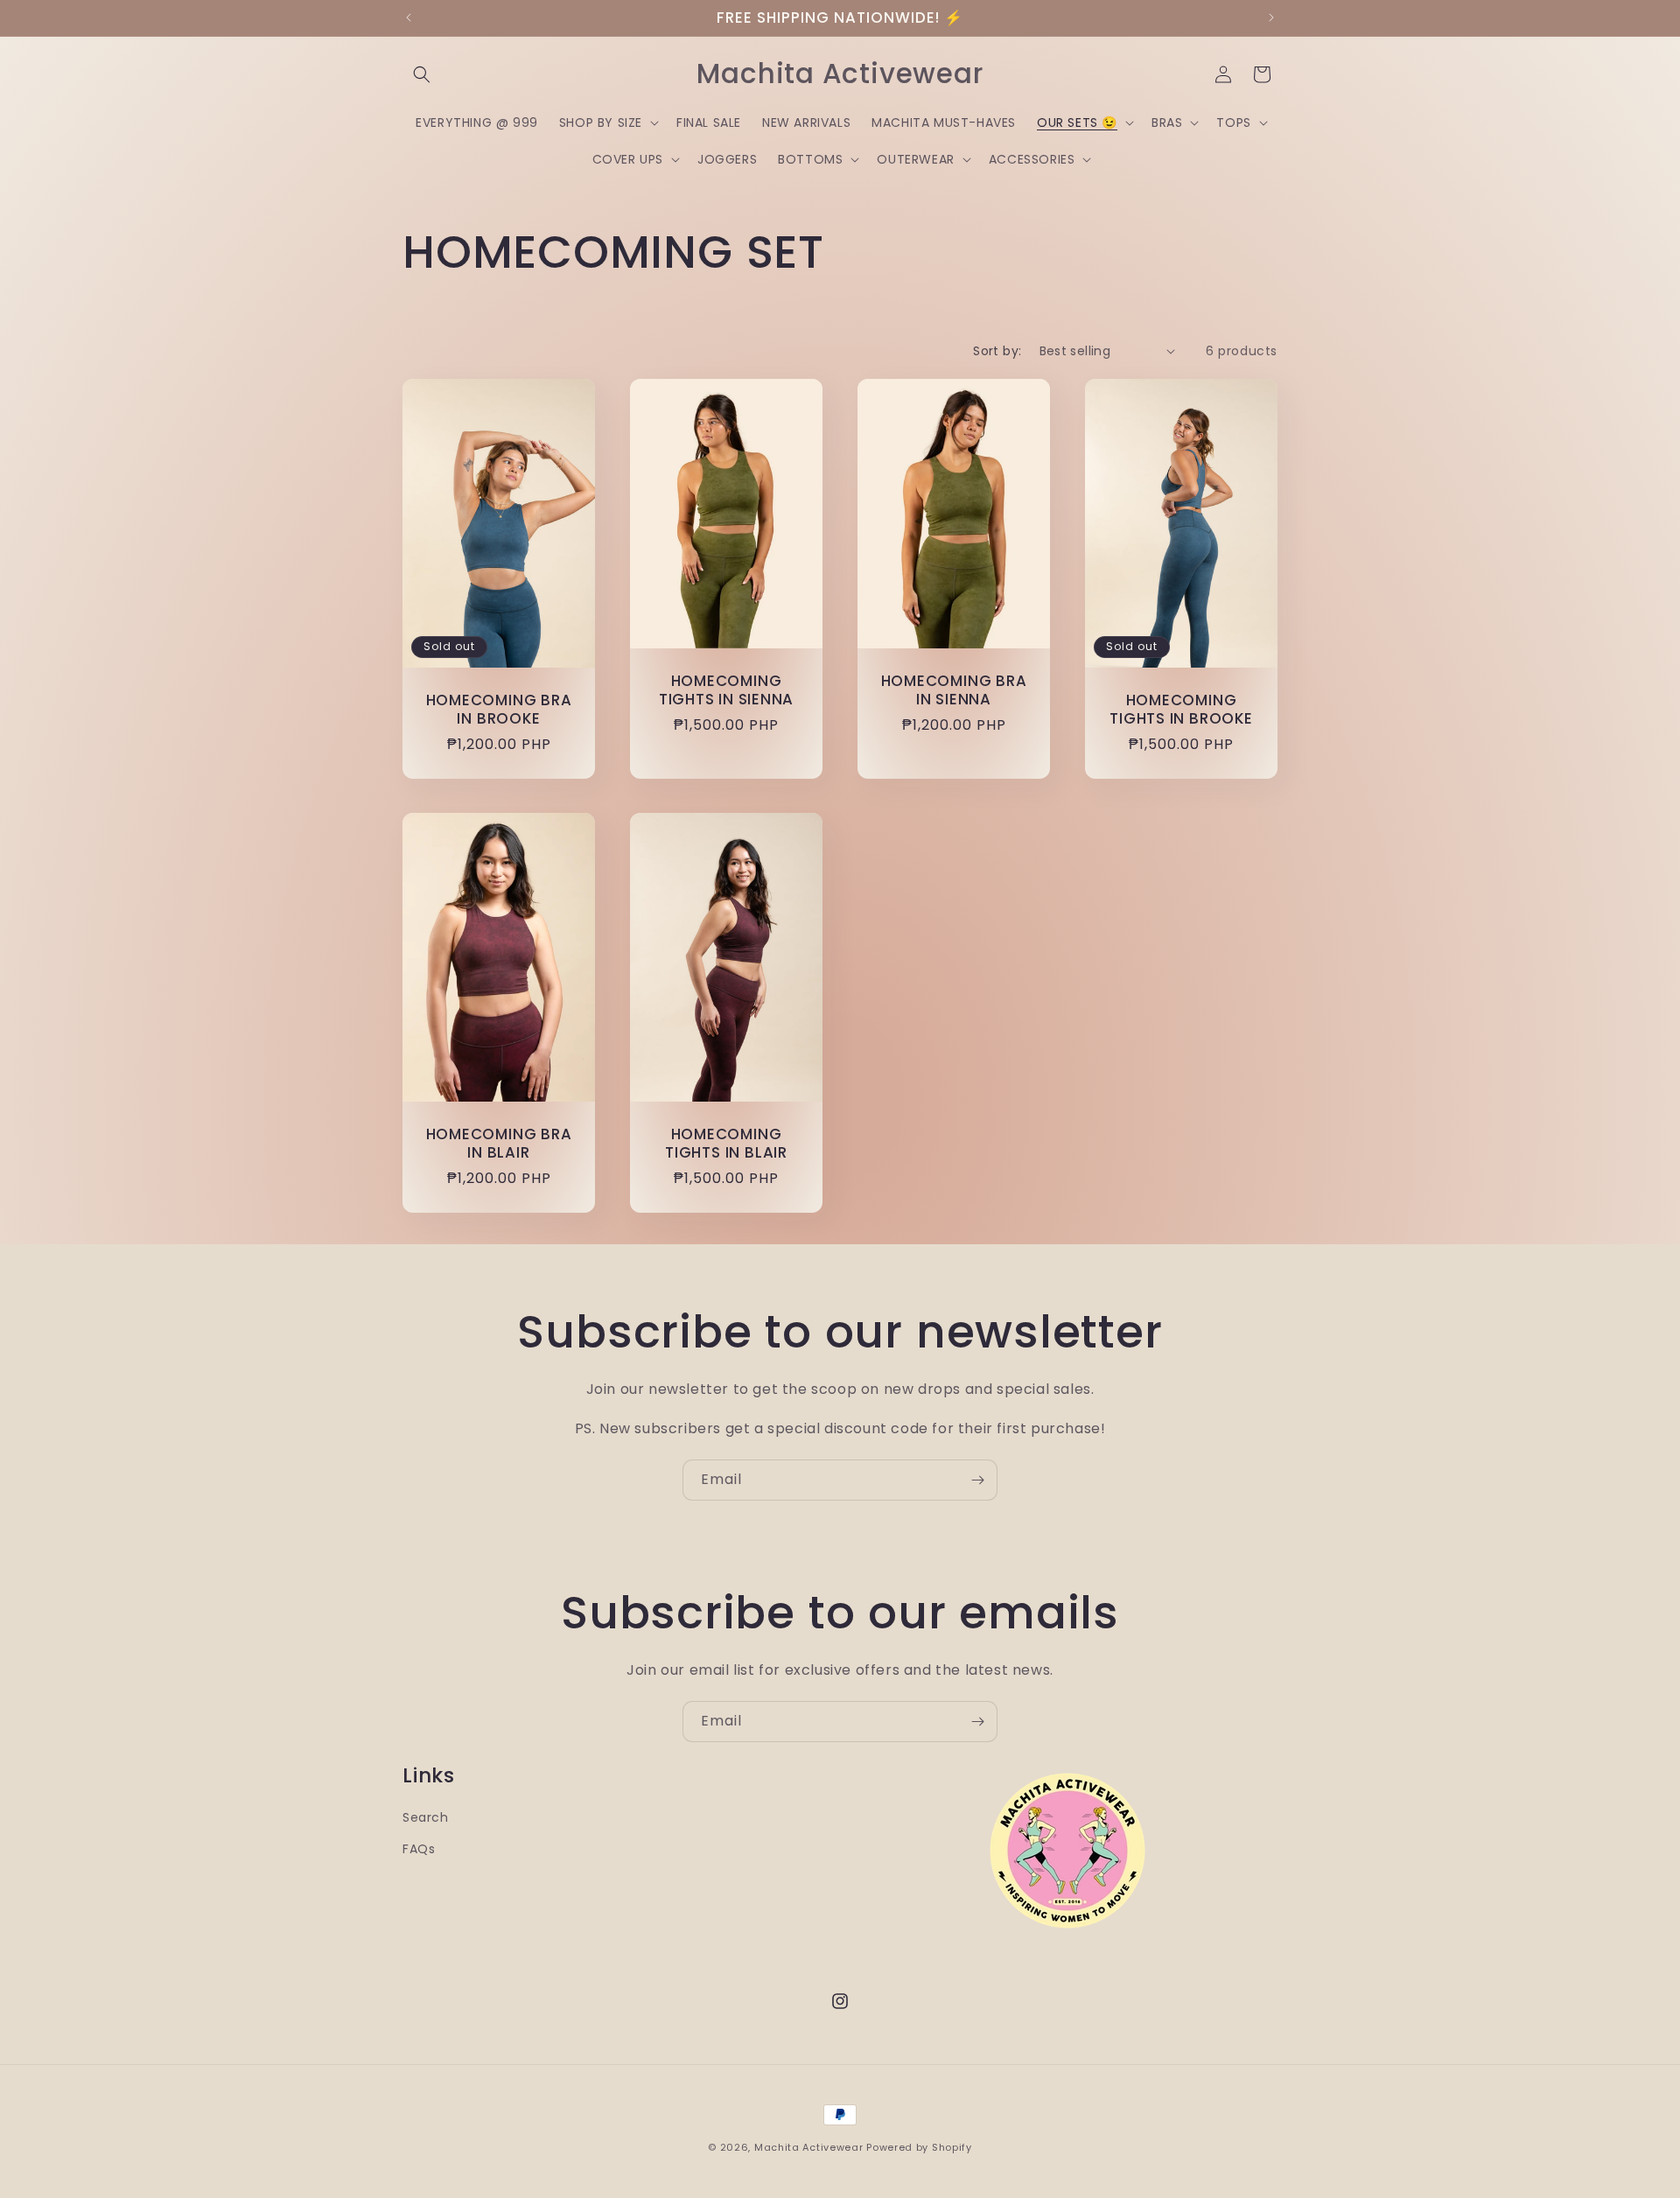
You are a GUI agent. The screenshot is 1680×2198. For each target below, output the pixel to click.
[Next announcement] (1271, 17)
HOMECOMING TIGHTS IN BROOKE (1181, 710)
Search (426, 1817)
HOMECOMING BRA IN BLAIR (499, 1144)
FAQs (419, 1849)
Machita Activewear (809, 2147)
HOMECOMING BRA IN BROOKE (499, 710)
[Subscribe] (977, 1480)
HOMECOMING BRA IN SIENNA (954, 690)
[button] (422, 74)
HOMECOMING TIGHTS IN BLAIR (726, 1144)
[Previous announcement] (409, 17)
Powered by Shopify (919, 2147)
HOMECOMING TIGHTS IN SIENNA (726, 690)
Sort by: (997, 351)
